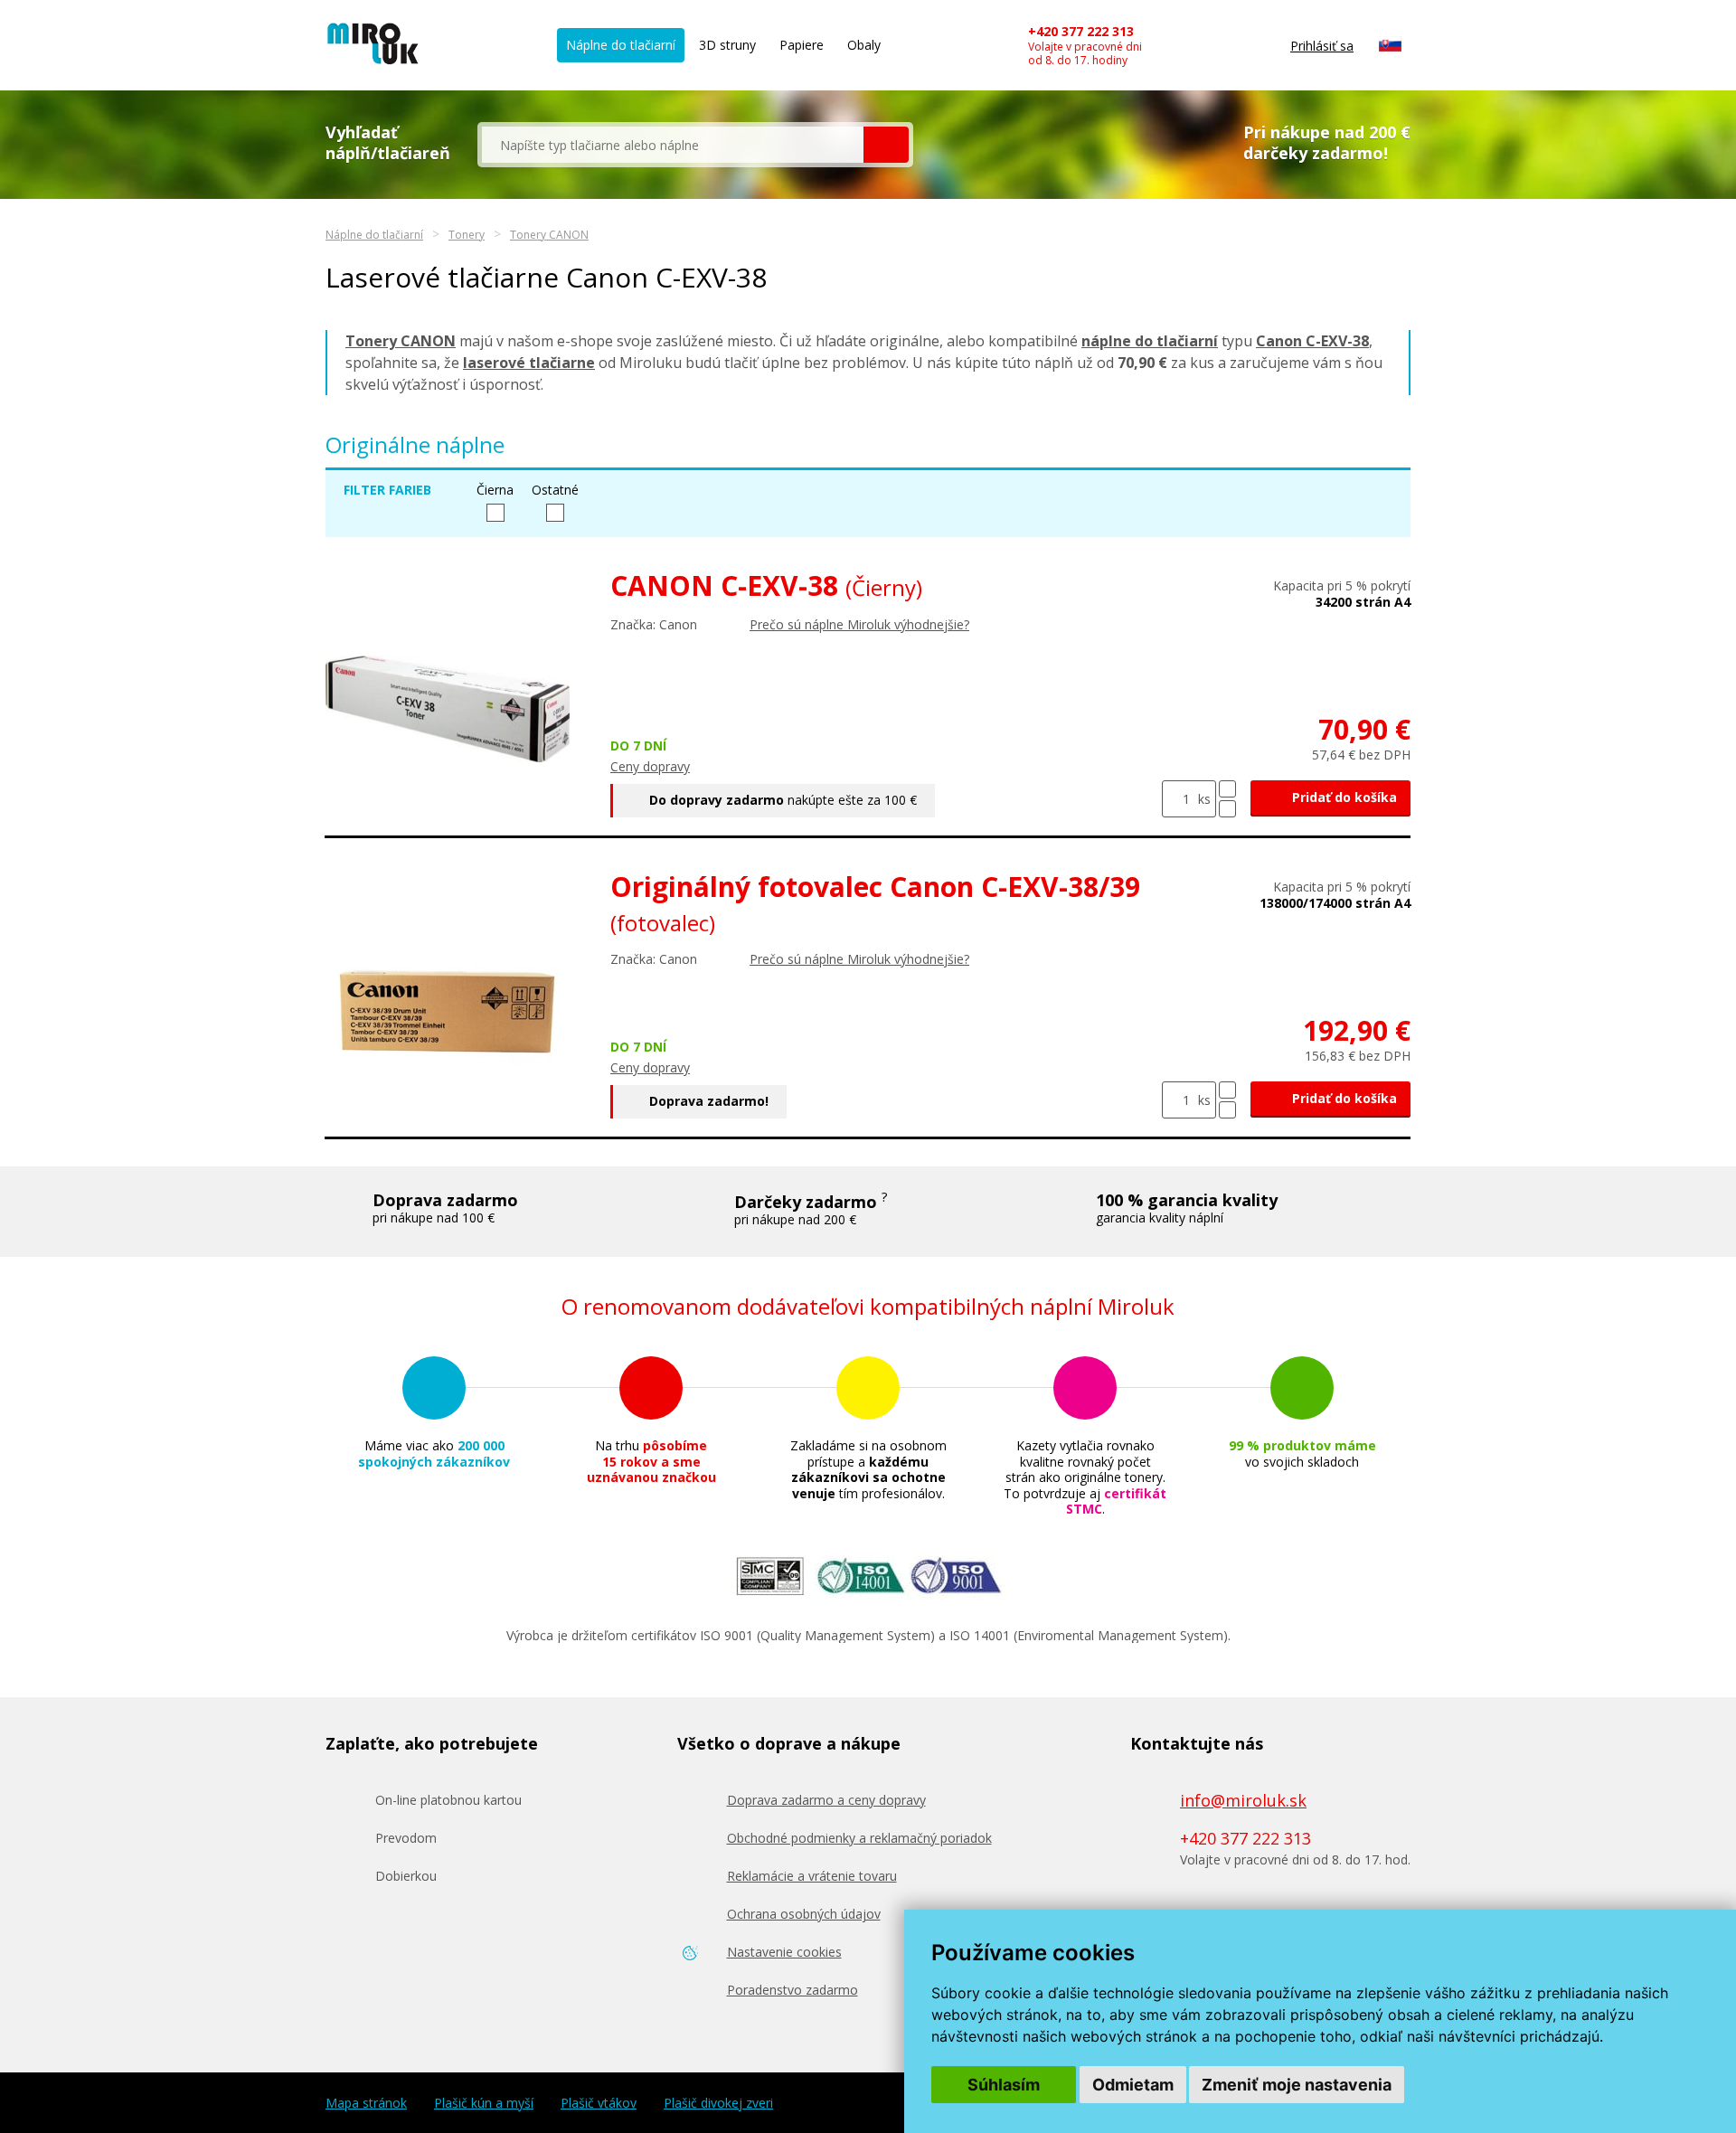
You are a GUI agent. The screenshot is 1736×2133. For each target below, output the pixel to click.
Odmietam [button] (1133, 2085)
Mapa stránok (366, 2103)
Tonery (467, 235)
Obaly (864, 45)
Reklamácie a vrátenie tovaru (812, 1876)
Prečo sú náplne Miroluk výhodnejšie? (859, 624)
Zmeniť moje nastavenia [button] (1297, 2085)
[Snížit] (1227, 809)
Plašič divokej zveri (718, 2103)
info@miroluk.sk (1243, 1800)
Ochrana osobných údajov (804, 1914)
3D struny (727, 45)
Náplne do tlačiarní (621, 45)
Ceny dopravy (650, 766)
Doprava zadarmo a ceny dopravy (826, 1800)
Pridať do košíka (1343, 797)
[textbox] (673, 145)
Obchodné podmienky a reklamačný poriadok (859, 1838)
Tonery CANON (549, 235)
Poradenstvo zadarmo (793, 1990)
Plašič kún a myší (484, 2103)
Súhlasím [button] (1004, 2085)
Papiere (802, 45)
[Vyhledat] (886, 145)
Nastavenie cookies (784, 1952)
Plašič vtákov (599, 2103)
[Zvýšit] (1227, 789)
